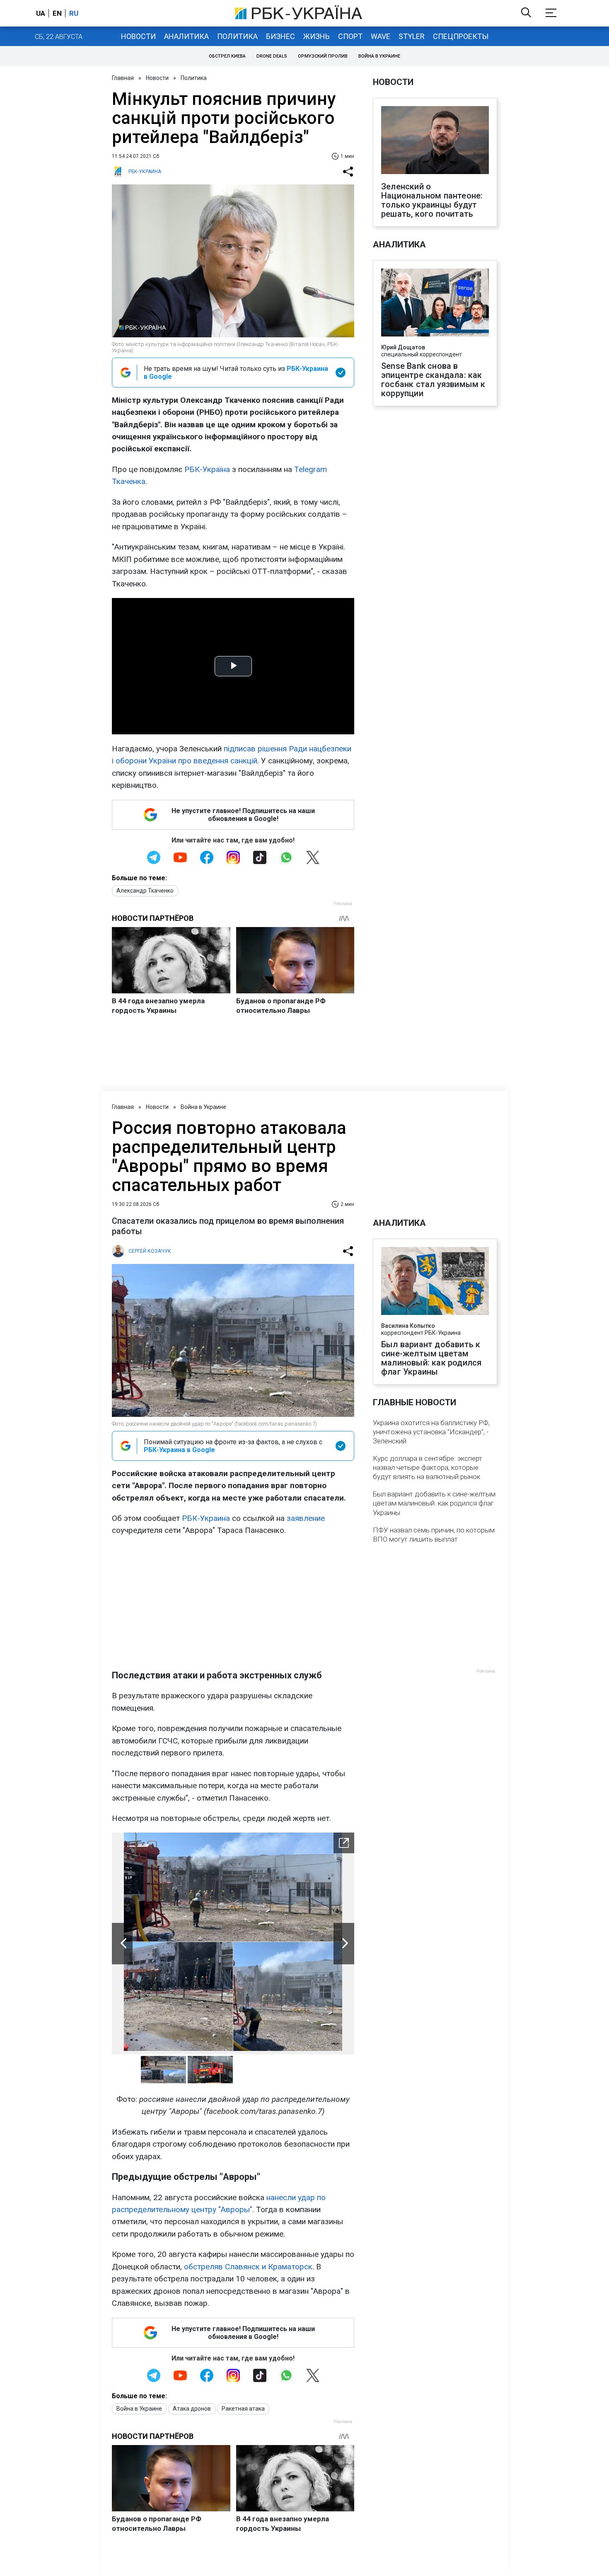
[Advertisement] (233, 1603)
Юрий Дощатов (403, 347)
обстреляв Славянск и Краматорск (248, 2267)
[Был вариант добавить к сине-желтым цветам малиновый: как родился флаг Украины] (435, 1282)
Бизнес (280, 36)
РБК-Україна (207, 469)
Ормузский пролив (323, 56)
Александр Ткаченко (145, 891)
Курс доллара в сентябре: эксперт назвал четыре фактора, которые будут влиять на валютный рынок (428, 1467)
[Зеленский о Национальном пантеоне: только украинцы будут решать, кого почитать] (435, 141)
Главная (123, 78)
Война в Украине (379, 56)
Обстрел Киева (227, 56)
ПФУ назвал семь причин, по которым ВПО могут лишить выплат (434, 1535)
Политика (237, 36)
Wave (381, 36)
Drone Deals (272, 56)
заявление (306, 1518)
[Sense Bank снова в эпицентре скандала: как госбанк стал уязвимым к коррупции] (435, 303)
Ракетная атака (243, 2409)
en (57, 13)
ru (74, 13)
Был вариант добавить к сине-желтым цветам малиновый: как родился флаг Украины (431, 1358)
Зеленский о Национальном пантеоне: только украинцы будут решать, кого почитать (432, 200)
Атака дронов (192, 2409)
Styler (412, 36)
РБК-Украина (206, 1518)
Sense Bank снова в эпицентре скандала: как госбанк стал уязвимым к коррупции (433, 380)
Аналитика (186, 36)
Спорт (350, 36)
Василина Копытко (408, 1326)
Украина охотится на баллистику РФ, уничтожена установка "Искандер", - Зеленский (431, 1432)
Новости (138, 36)
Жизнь (317, 36)
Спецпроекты (461, 36)
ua (41, 13)
